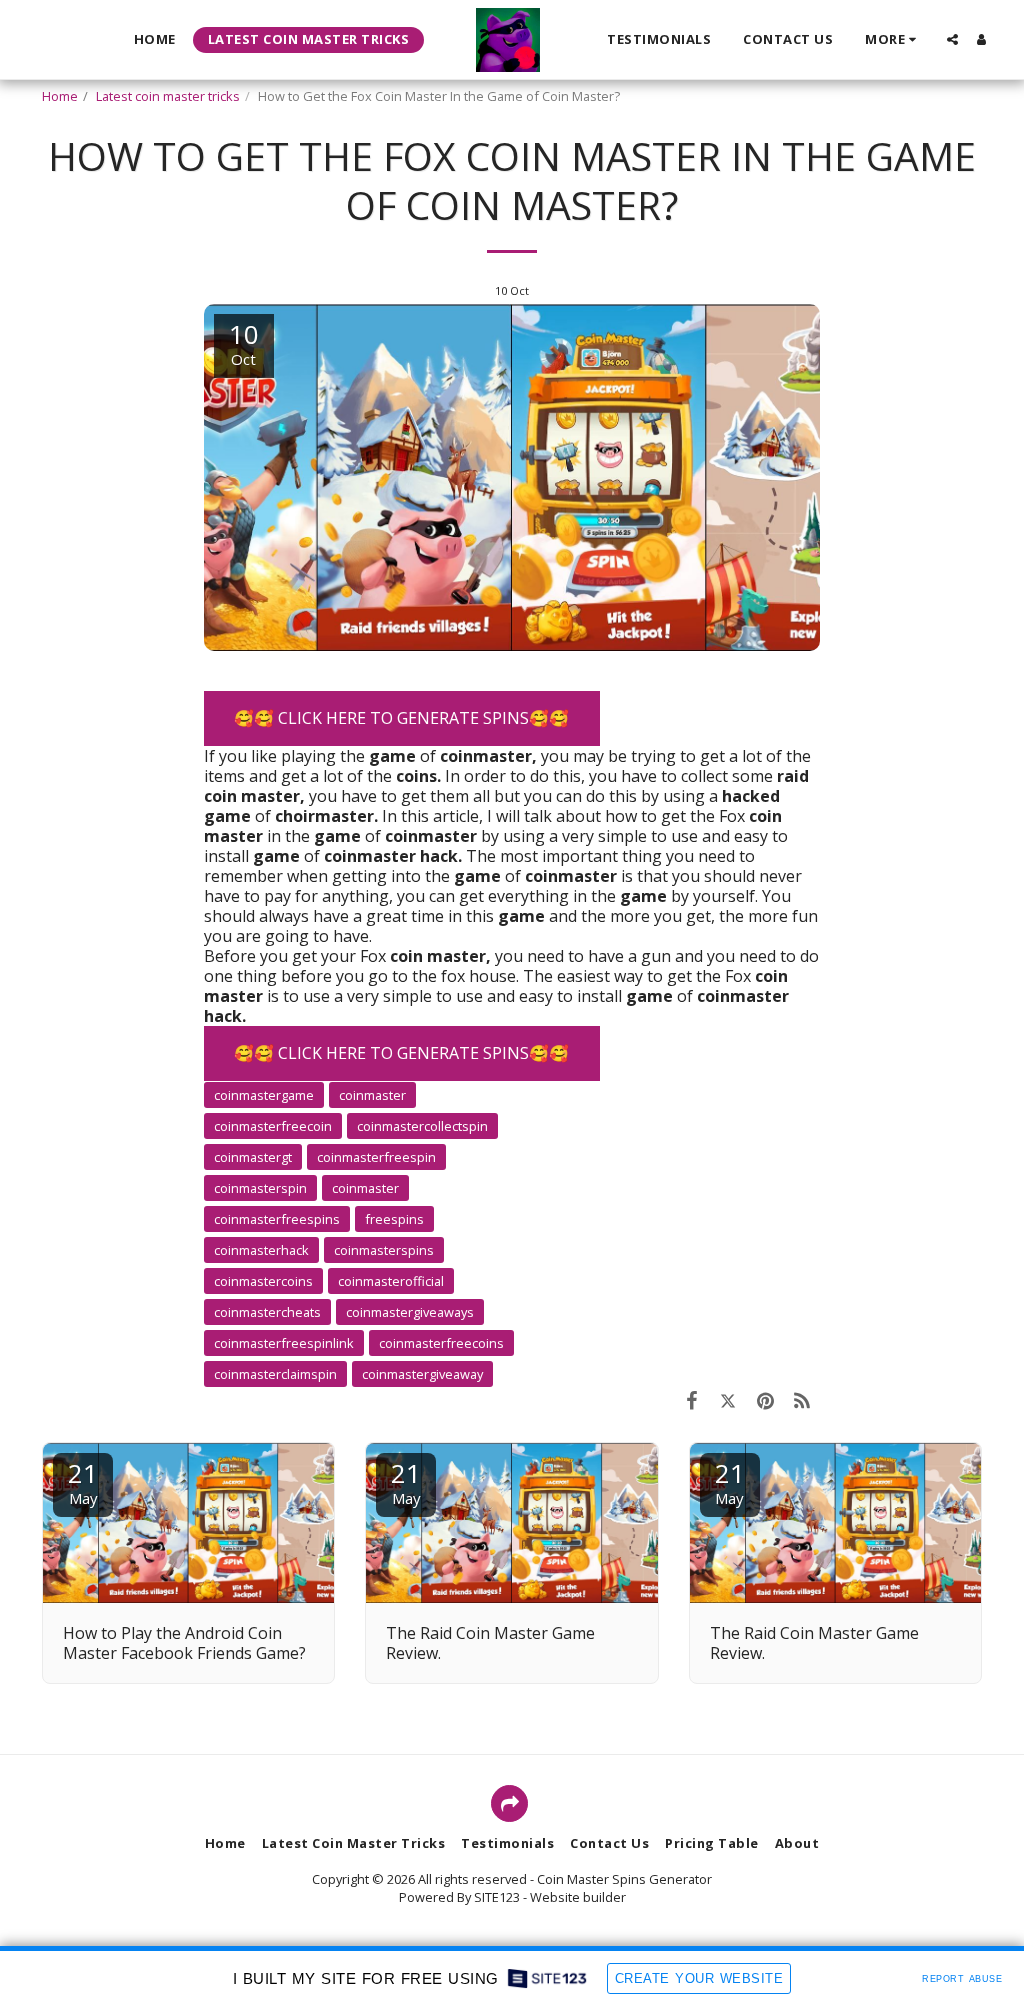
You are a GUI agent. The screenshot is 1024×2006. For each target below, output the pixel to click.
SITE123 (497, 1897)
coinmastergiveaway (422, 1374)
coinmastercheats (267, 1312)
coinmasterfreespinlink (284, 1343)
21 (83, 1481)
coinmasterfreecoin (273, 1126)
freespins (394, 1219)
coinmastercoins (263, 1281)
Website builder (578, 1897)
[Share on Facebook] (691, 1400)
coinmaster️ (372, 1095)
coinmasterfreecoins (441, 1343)
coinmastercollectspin (422, 1126)
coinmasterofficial (391, 1281)
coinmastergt (253, 1157)
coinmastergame (264, 1095)
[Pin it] (765, 1400)
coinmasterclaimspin (275, 1374)
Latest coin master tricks (168, 96)
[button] (952, 39)
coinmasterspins (384, 1250)
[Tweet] (728, 1400)
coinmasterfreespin (376, 1157)
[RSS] (802, 1400)
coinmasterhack (261, 1250)
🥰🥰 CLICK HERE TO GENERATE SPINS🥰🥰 (401, 718)
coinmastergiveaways (410, 1312)
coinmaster (365, 1188)
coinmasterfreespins (277, 1219)
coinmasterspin (260, 1188)
